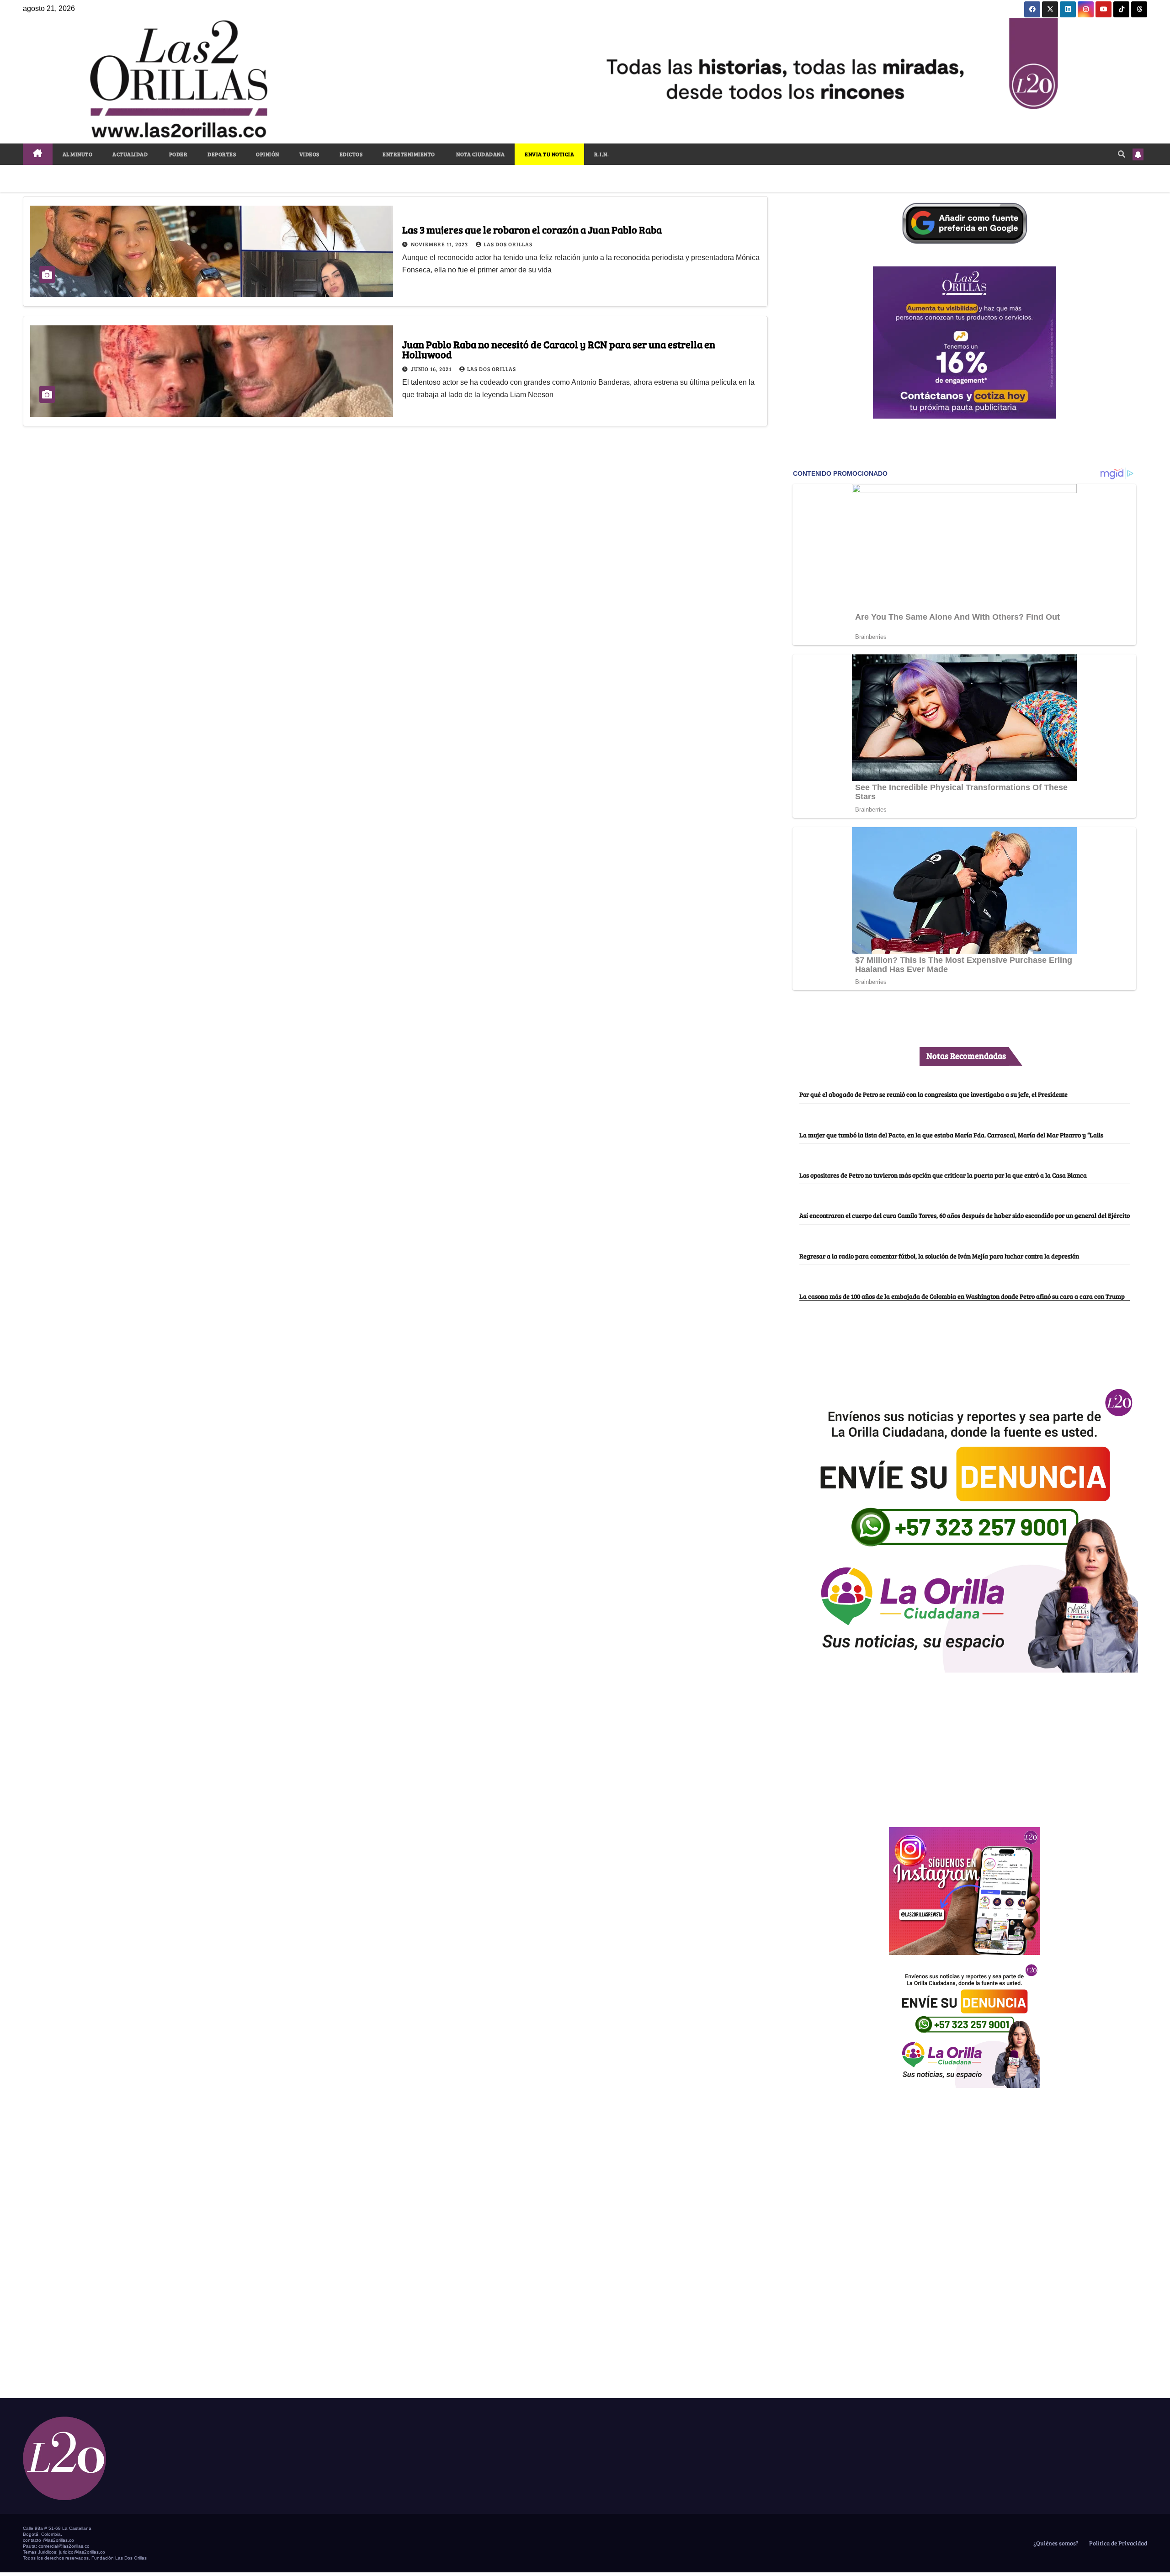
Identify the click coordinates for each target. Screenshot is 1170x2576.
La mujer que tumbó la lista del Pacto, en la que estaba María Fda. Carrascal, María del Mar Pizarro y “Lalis (951, 1135)
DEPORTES (222, 154)
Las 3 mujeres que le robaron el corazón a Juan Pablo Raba (532, 229)
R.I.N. (601, 154)
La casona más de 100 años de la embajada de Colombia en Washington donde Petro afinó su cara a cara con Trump (962, 1296)
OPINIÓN (268, 154)
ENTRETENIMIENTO (409, 154)
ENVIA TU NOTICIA (549, 154)
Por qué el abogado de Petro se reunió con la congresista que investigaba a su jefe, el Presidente (933, 1094)
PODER (178, 154)
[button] (1122, 154)
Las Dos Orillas (508, 244)
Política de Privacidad (1117, 2543)
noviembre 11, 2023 (440, 244)
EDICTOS (351, 154)
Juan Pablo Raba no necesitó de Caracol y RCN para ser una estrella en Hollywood (559, 349)
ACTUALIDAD (130, 154)
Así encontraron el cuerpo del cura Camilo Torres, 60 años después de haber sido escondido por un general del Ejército (965, 1215)
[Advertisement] (964, 1745)
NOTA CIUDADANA (480, 154)
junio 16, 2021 (432, 369)
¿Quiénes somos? (1055, 2543)
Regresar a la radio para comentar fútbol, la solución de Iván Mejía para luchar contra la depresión (939, 1256)
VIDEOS (309, 154)
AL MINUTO (78, 154)
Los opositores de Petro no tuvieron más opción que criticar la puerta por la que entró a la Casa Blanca (943, 1175)
